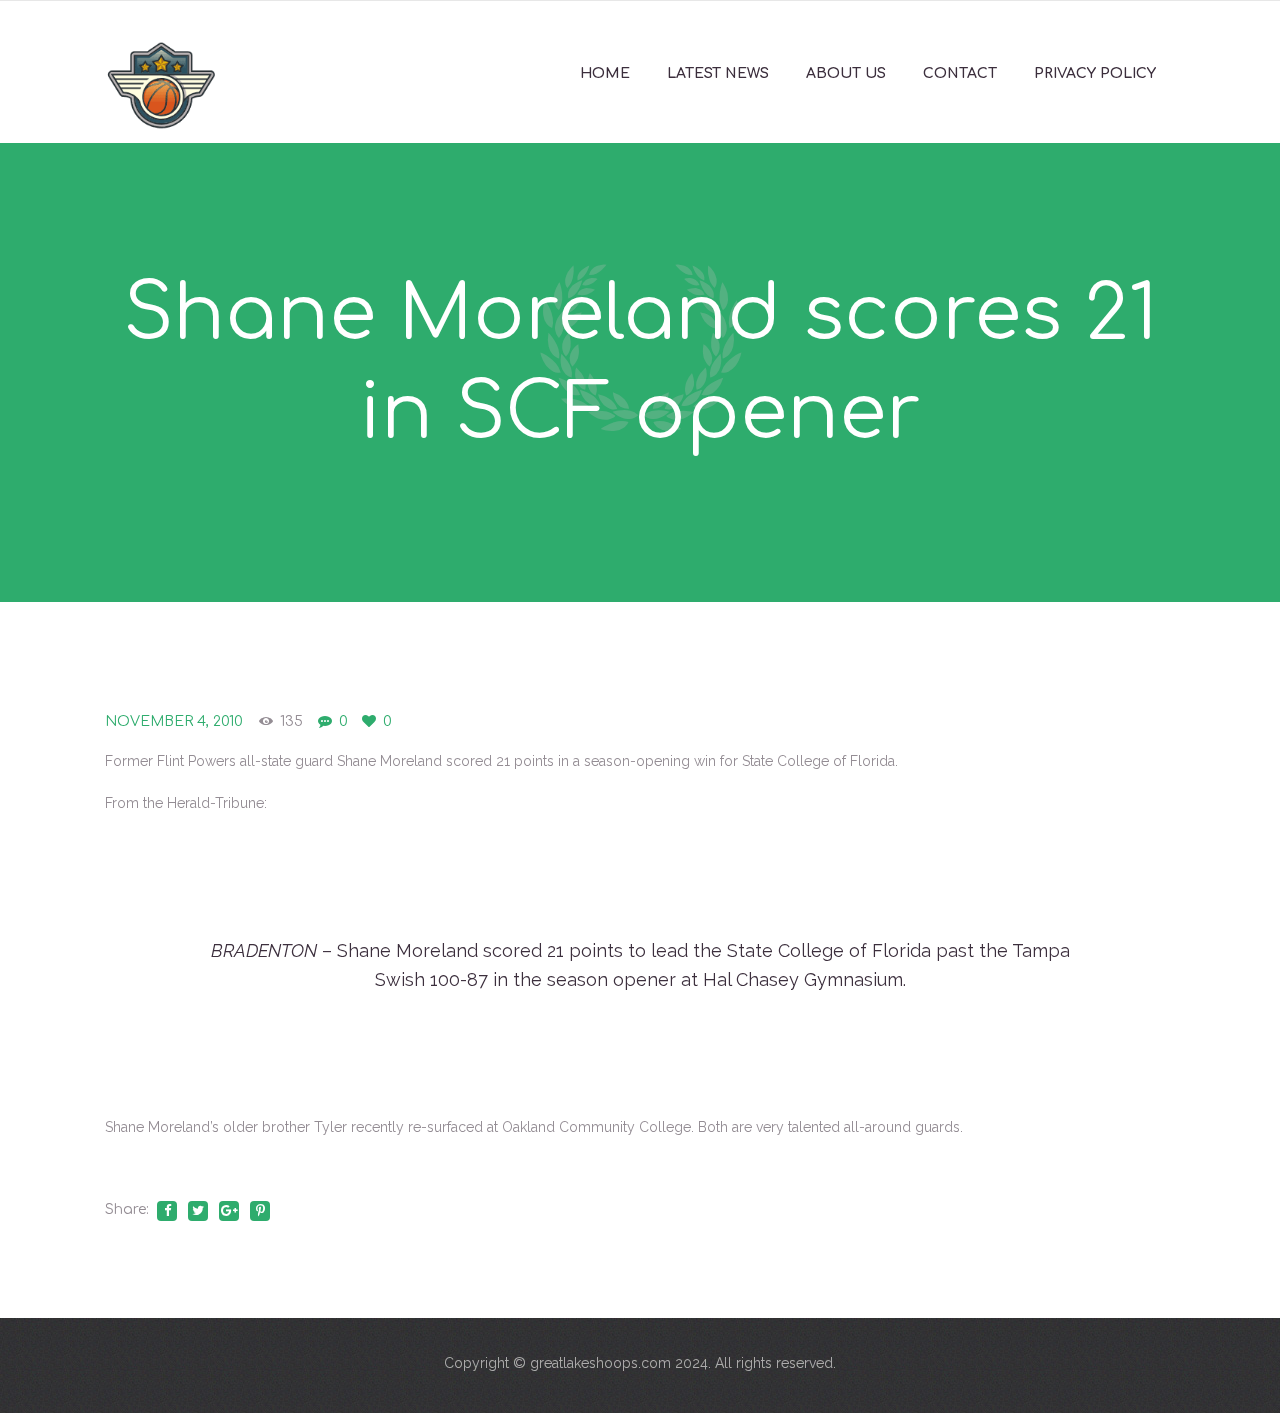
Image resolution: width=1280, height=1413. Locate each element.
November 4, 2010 (174, 721)
